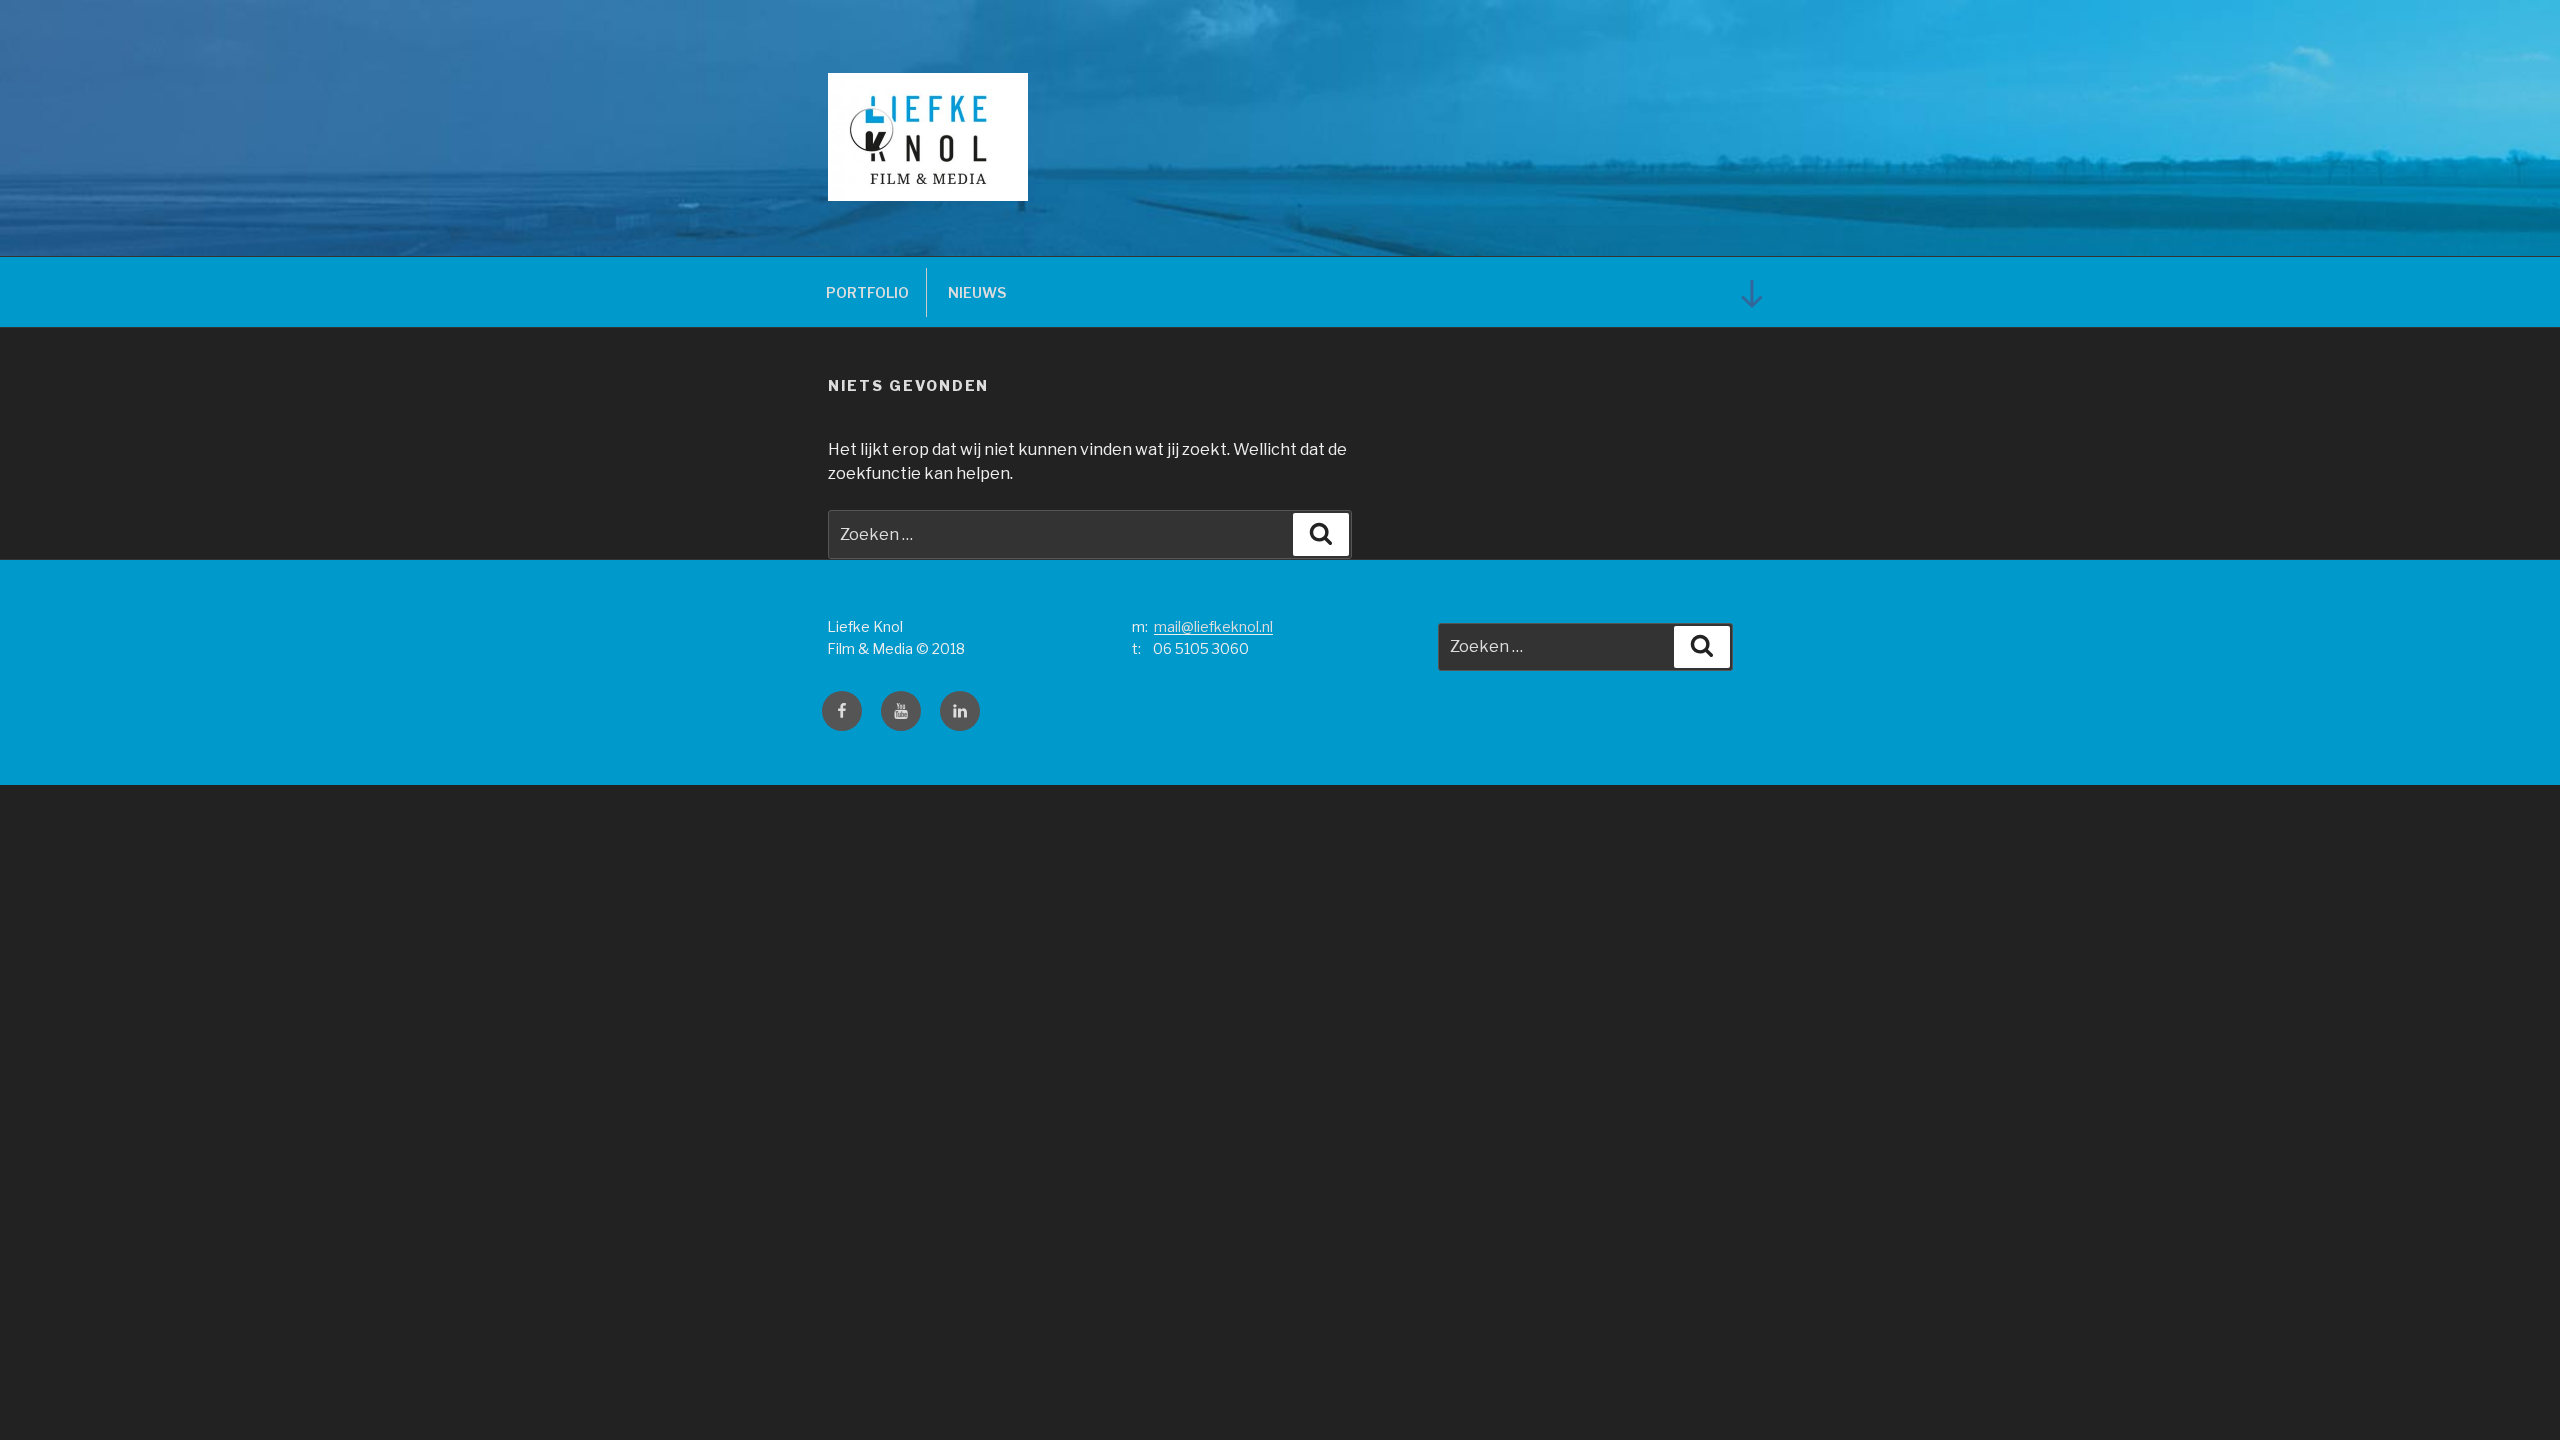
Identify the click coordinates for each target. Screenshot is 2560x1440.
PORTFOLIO (867, 292)
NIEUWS (977, 292)
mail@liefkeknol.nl (1213, 626)
